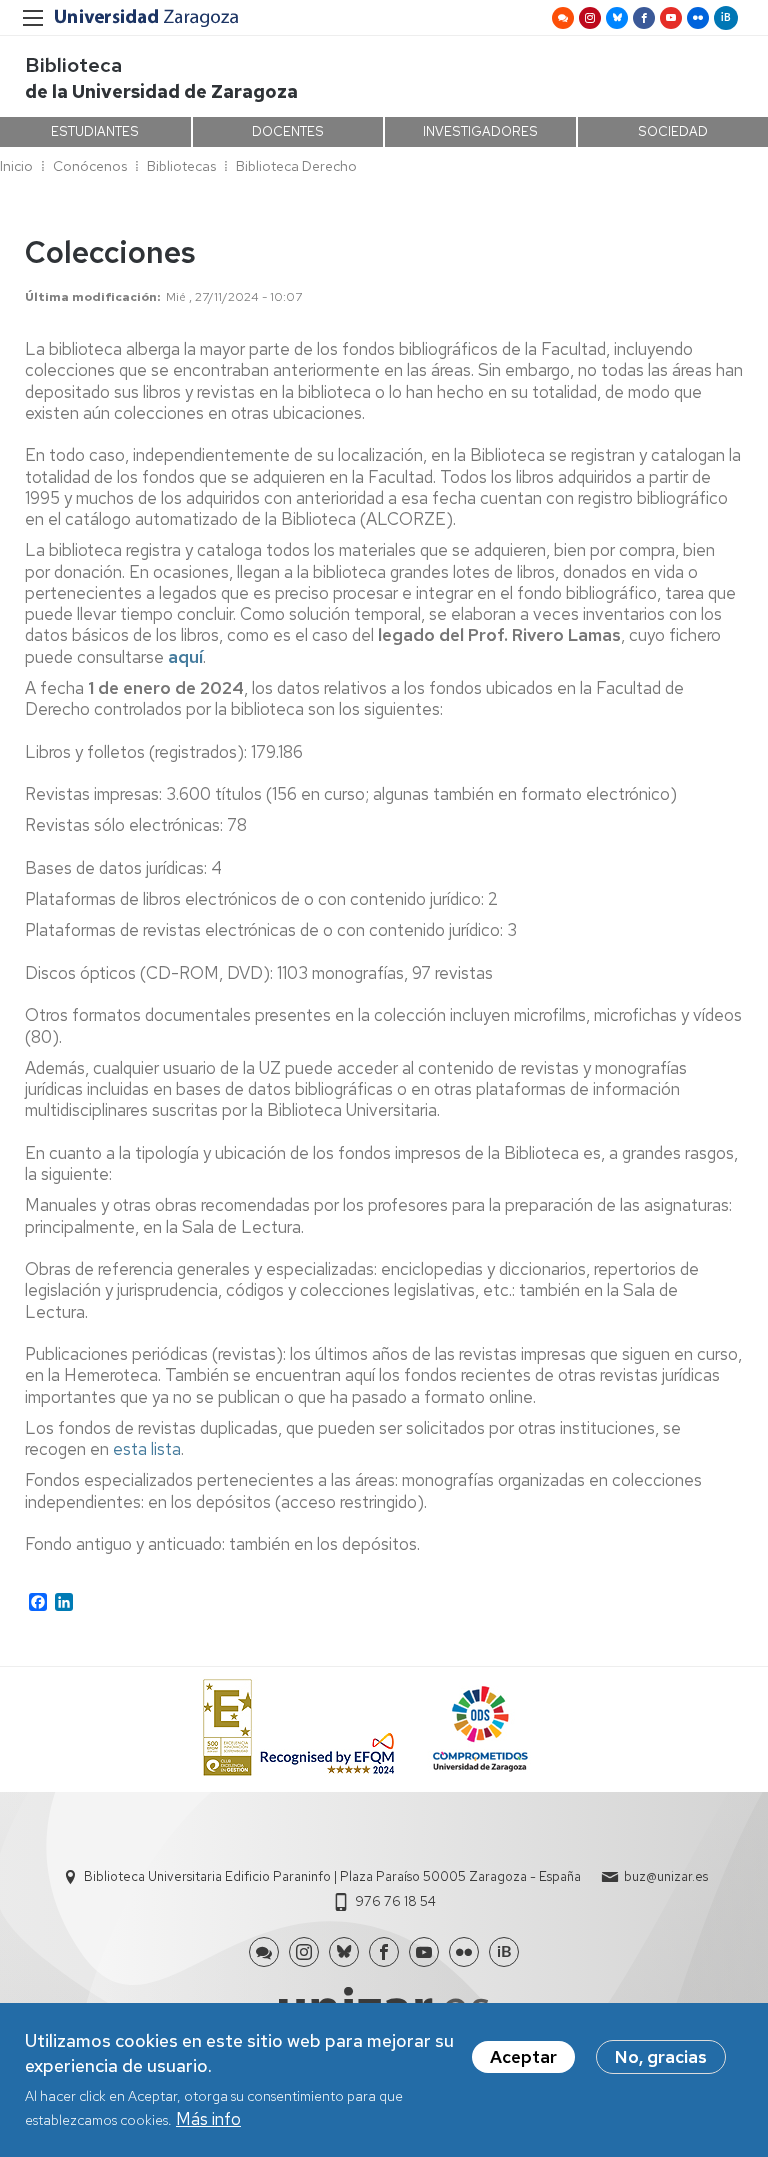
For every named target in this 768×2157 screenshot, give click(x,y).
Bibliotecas (181, 166)
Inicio (16, 166)
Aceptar (523, 2057)
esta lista (147, 1449)
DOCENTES (288, 131)
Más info (208, 2119)
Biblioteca (73, 65)
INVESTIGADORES (480, 131)
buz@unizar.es (666, 1876)
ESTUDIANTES (95, 131)
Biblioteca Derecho (296, 166)
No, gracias (661, 2057)
